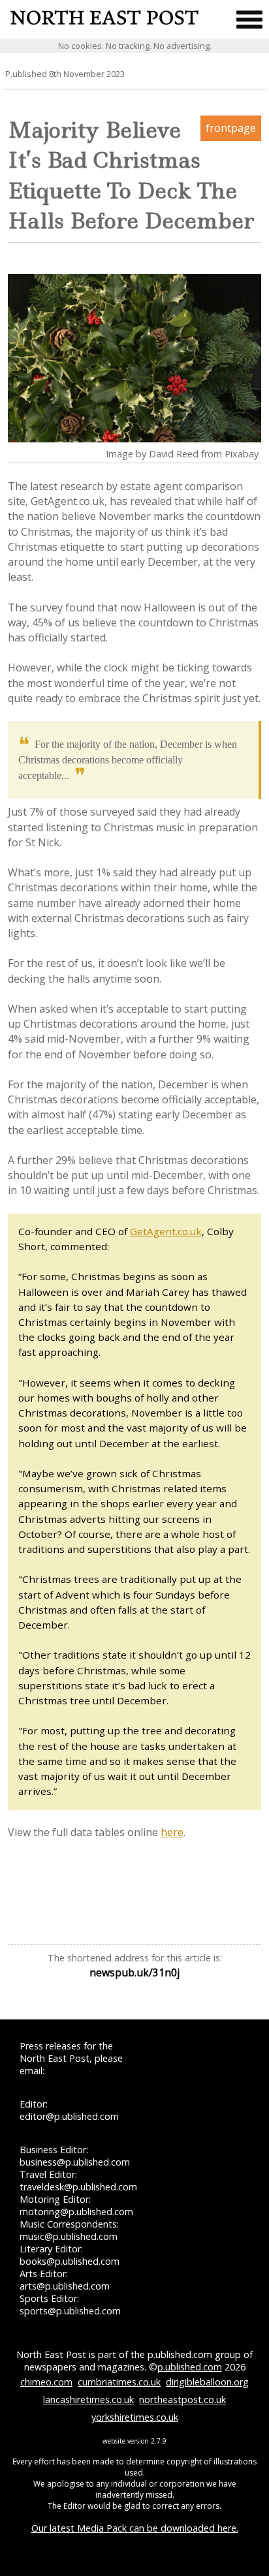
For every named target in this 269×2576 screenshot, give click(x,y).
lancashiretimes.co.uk (88, 2400)
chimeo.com (46, 2382)
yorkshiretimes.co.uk (135, 2417)
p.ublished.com (190, 2367)
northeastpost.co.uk (182, 2400)
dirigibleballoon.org (207, 2382)
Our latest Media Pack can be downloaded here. (135, 2528)
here (172, 1832)
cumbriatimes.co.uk (119, 2382)
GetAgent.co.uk (166, 1231)
